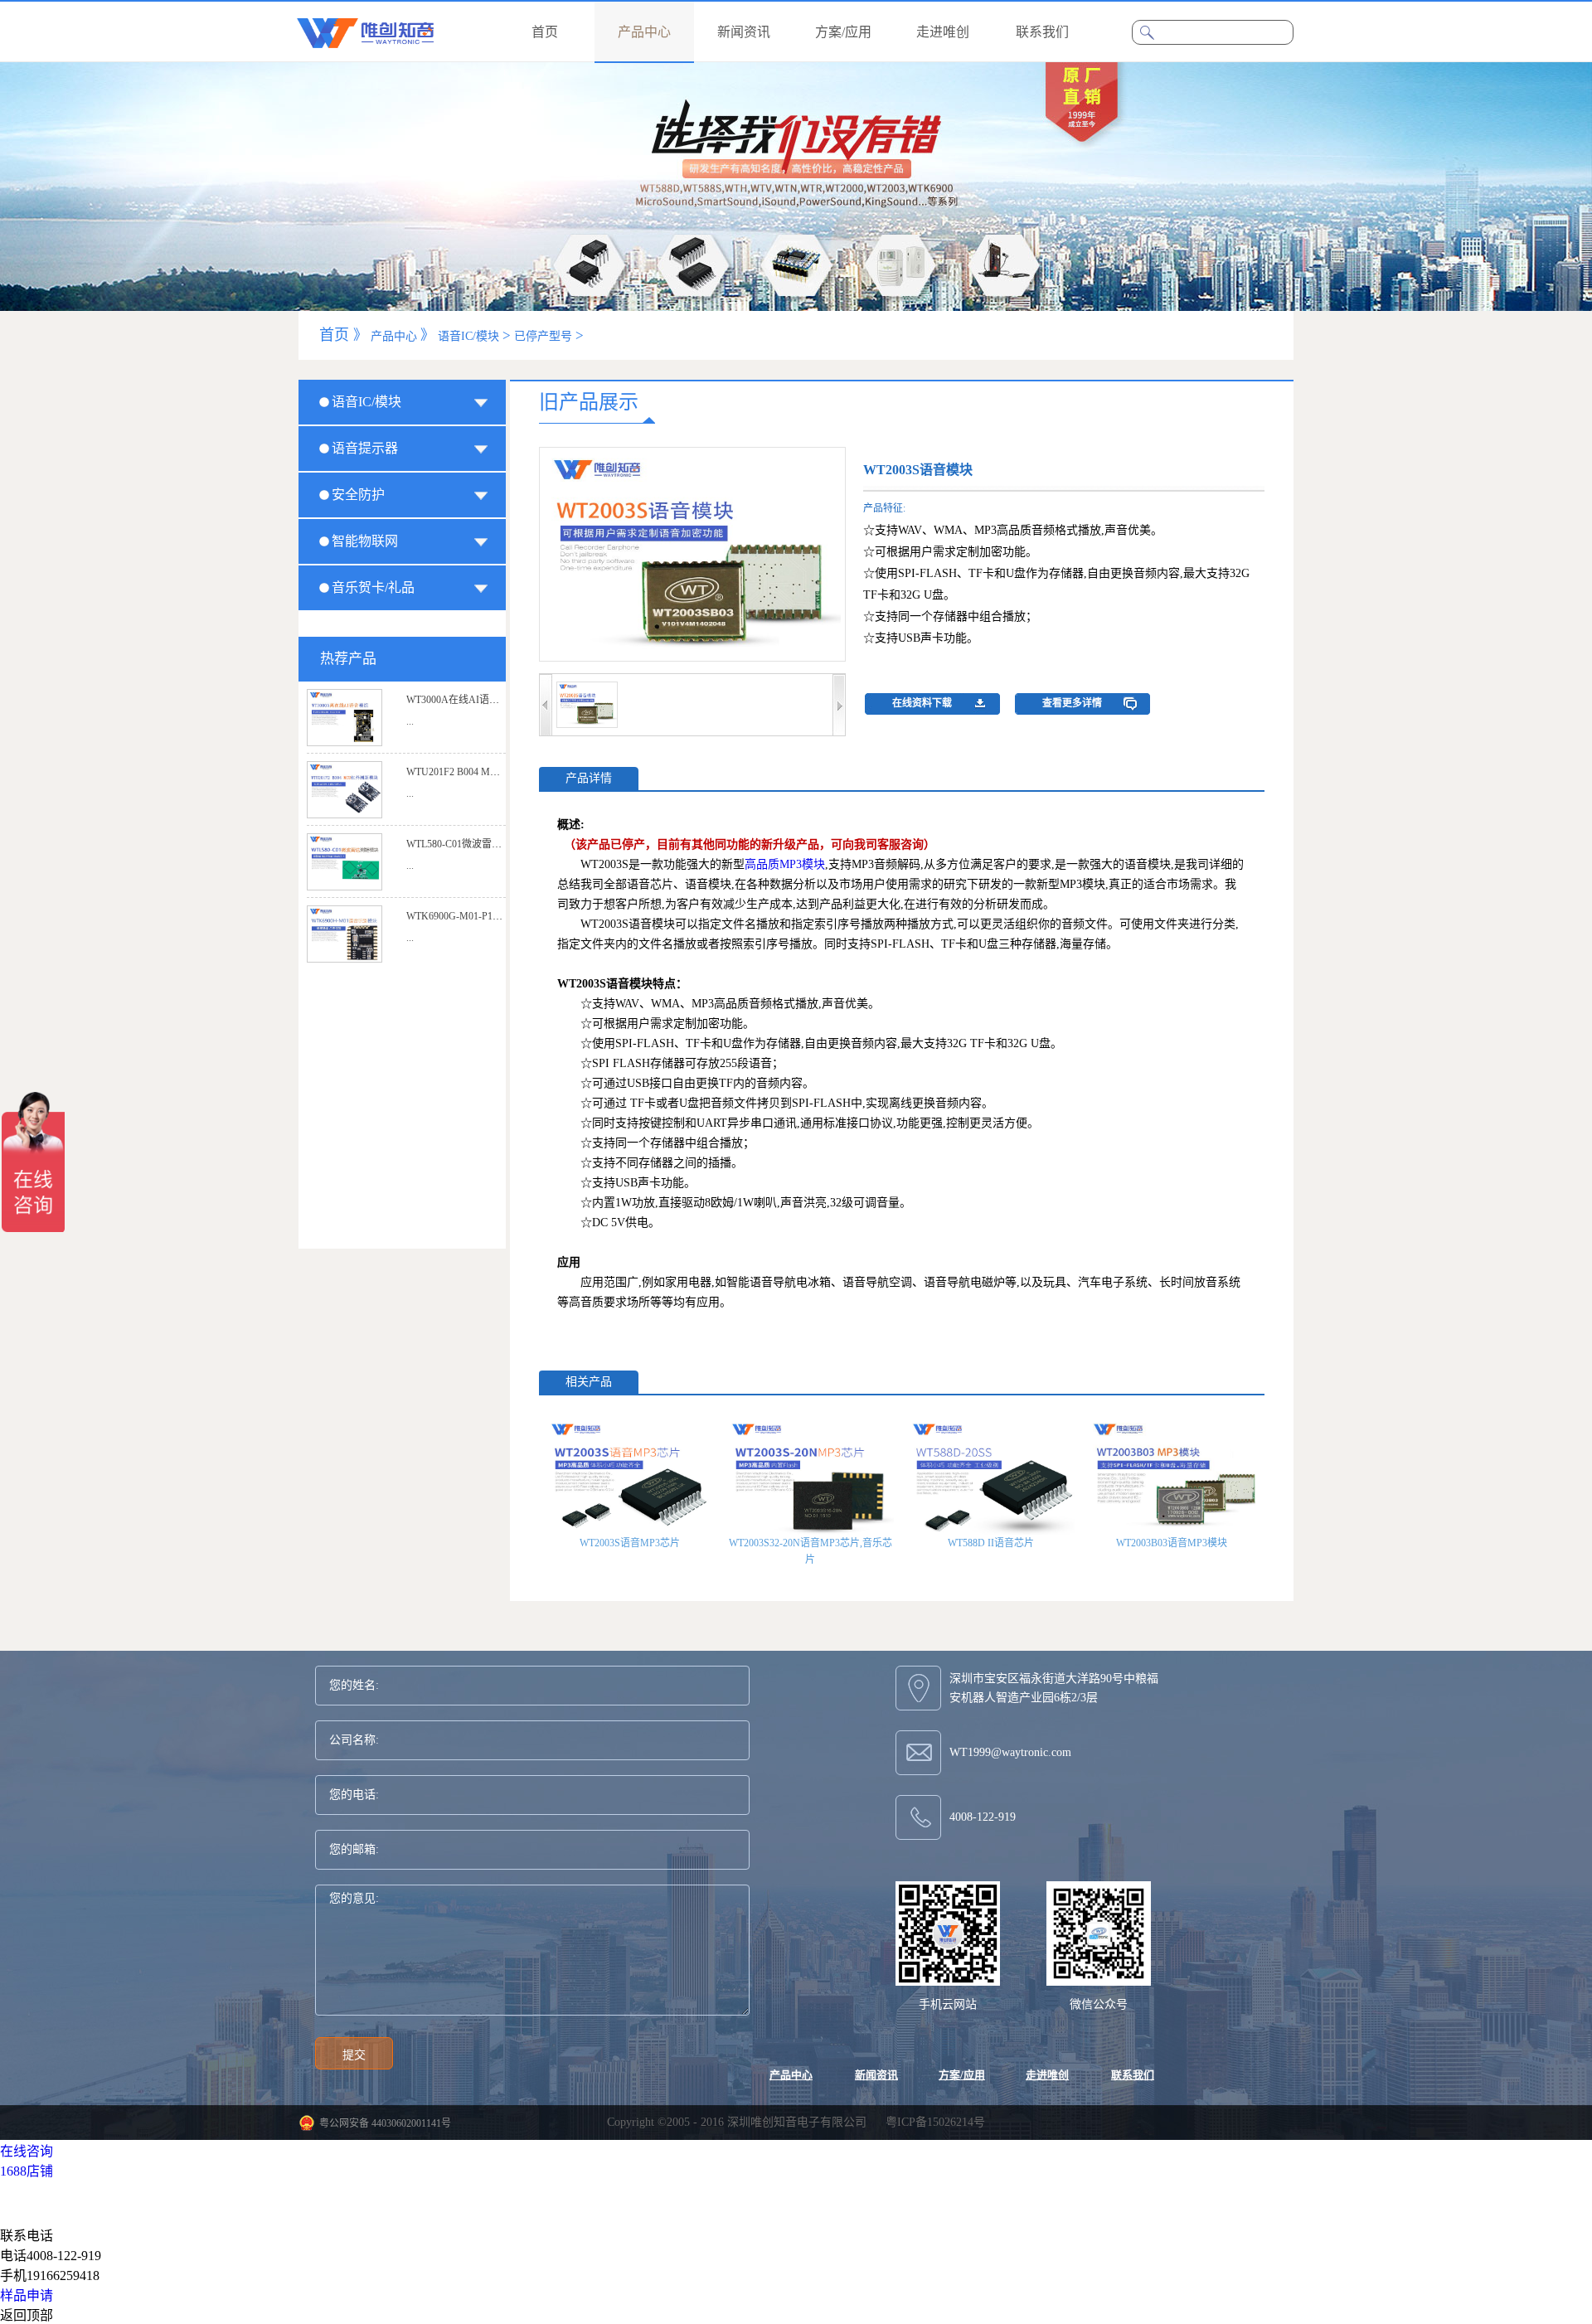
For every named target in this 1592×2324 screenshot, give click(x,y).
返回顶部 (27, 2315)
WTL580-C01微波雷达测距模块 (474, 844)
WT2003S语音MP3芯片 (630, 1543)
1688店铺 (27, 2171)
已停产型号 (543, 336)
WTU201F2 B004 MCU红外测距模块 (485, 772)
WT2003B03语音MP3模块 (1172, 1543)
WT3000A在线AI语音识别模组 (473, 700)
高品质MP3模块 (785, 864)
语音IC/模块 (468, 336)
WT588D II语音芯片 (991, 1543)
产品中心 (394, 336)
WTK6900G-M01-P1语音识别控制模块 (489, 916)
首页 (545, 32)
